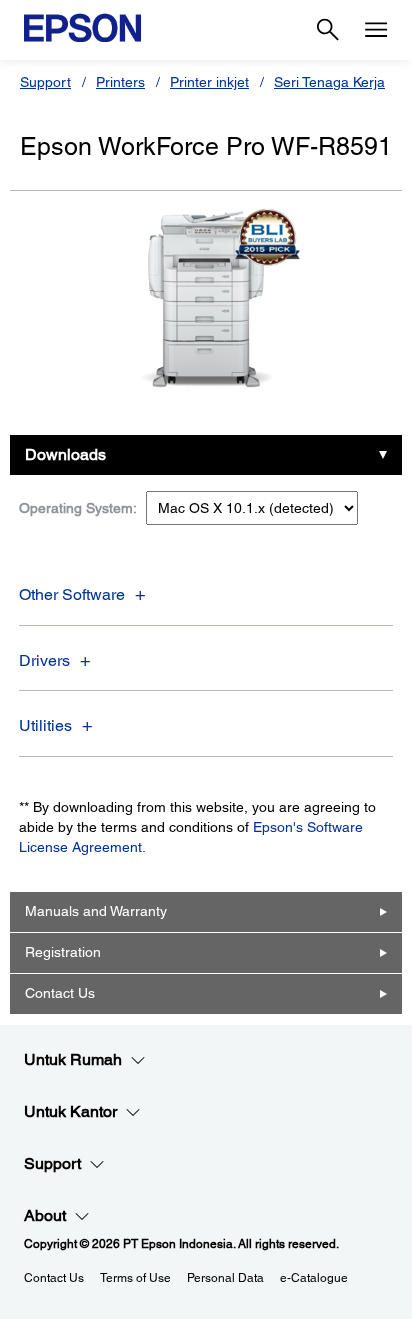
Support (45, 82)
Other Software (72, 594)
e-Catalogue (314, 1278)
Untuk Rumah (73, 1059)
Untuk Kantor (70, 1111)
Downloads (65, 454)
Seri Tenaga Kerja (329, 82)
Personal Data (225, 1278)
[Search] (328, 30)
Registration (63, 952)
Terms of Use (135, 1278)
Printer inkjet (209, 82)
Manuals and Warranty (96, 911)
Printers (120, 82)
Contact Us (60, 993)
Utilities (45, 725)
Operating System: (78, 508)
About (45, 1215)
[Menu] (376, 30)
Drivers (44, 660)
